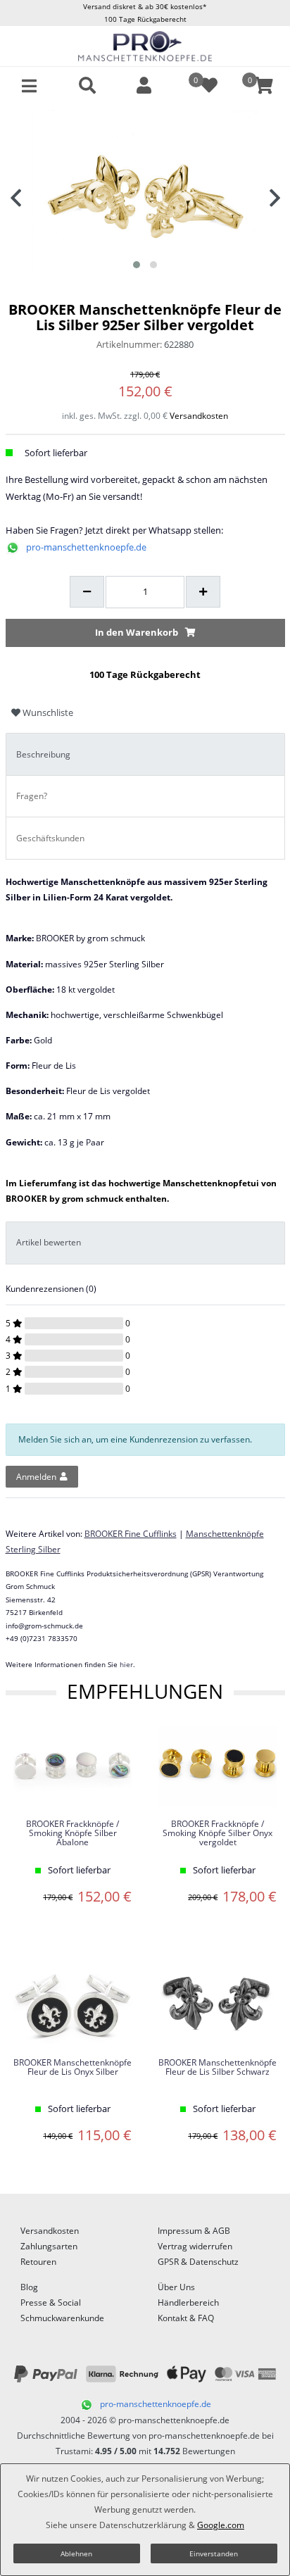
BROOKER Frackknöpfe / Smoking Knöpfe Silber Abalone (72, 1834)
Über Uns (176, 2287)
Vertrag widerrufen (195, 2246)
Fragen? (32, 796)
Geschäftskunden (50, 838)
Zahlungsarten (49, 2246)
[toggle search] (87, 86)
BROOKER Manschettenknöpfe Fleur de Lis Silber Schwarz (217, 2068)
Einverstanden (214, 2553)
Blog (29, 2287)
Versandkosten (199, 416)
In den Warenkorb (137, 632)
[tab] (145, 754)
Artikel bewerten (49, 1242)
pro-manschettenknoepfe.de (86, 547)
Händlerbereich (188, 2302)
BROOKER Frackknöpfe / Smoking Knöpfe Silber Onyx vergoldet (217, 1834)
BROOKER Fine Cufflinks (131, 1534)
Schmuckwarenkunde (62, 2318)
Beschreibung (43, 754)
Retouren (38, 2262)
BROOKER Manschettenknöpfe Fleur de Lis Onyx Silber (72, 2068)
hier (126, 1664)
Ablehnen (76, 2553)
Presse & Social (51, 2302)
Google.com (221, 2525)
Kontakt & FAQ (186, 2318)
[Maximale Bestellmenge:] (203, 592)
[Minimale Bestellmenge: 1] (87, 592)
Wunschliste (47, 712)
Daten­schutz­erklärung (143, 2525)
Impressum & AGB (194, 2231)
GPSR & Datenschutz (198, 2262)
